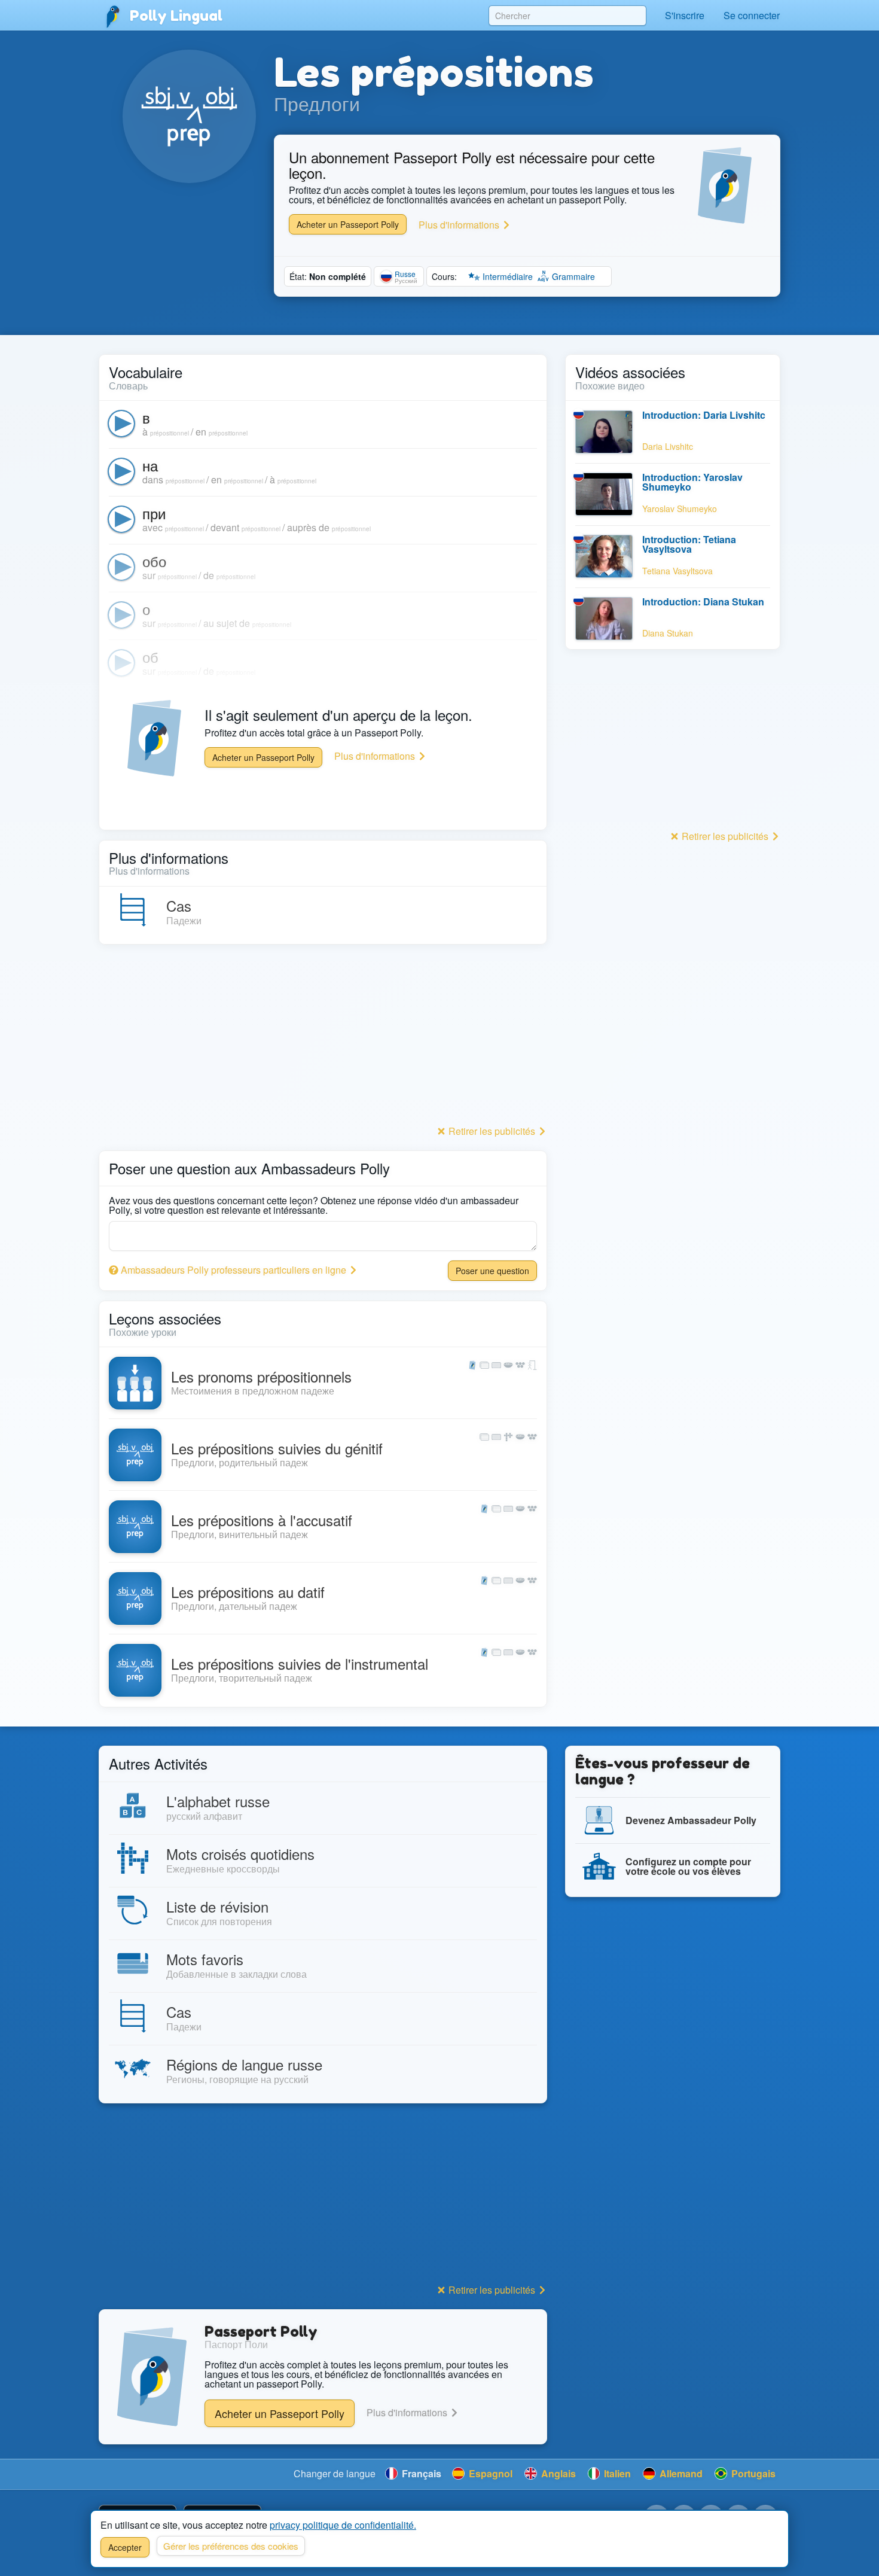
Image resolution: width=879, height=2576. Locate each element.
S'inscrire (685, 15)
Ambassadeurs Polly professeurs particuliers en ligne (234, 1270)
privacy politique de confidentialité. (343, 2525)
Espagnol (489, 2473)
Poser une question (492, 1271)
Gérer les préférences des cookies (231, 2546)
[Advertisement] (323, 1038)
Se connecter (752, 15)
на (150, 465)
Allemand (680, 2473)
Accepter (125, 2547)
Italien (616, 2473)
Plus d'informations (460, 225)
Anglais (557, 2473)
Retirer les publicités (492, 1131)
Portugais (752, 2473)
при (154, 513)
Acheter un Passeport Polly (348, 224)
